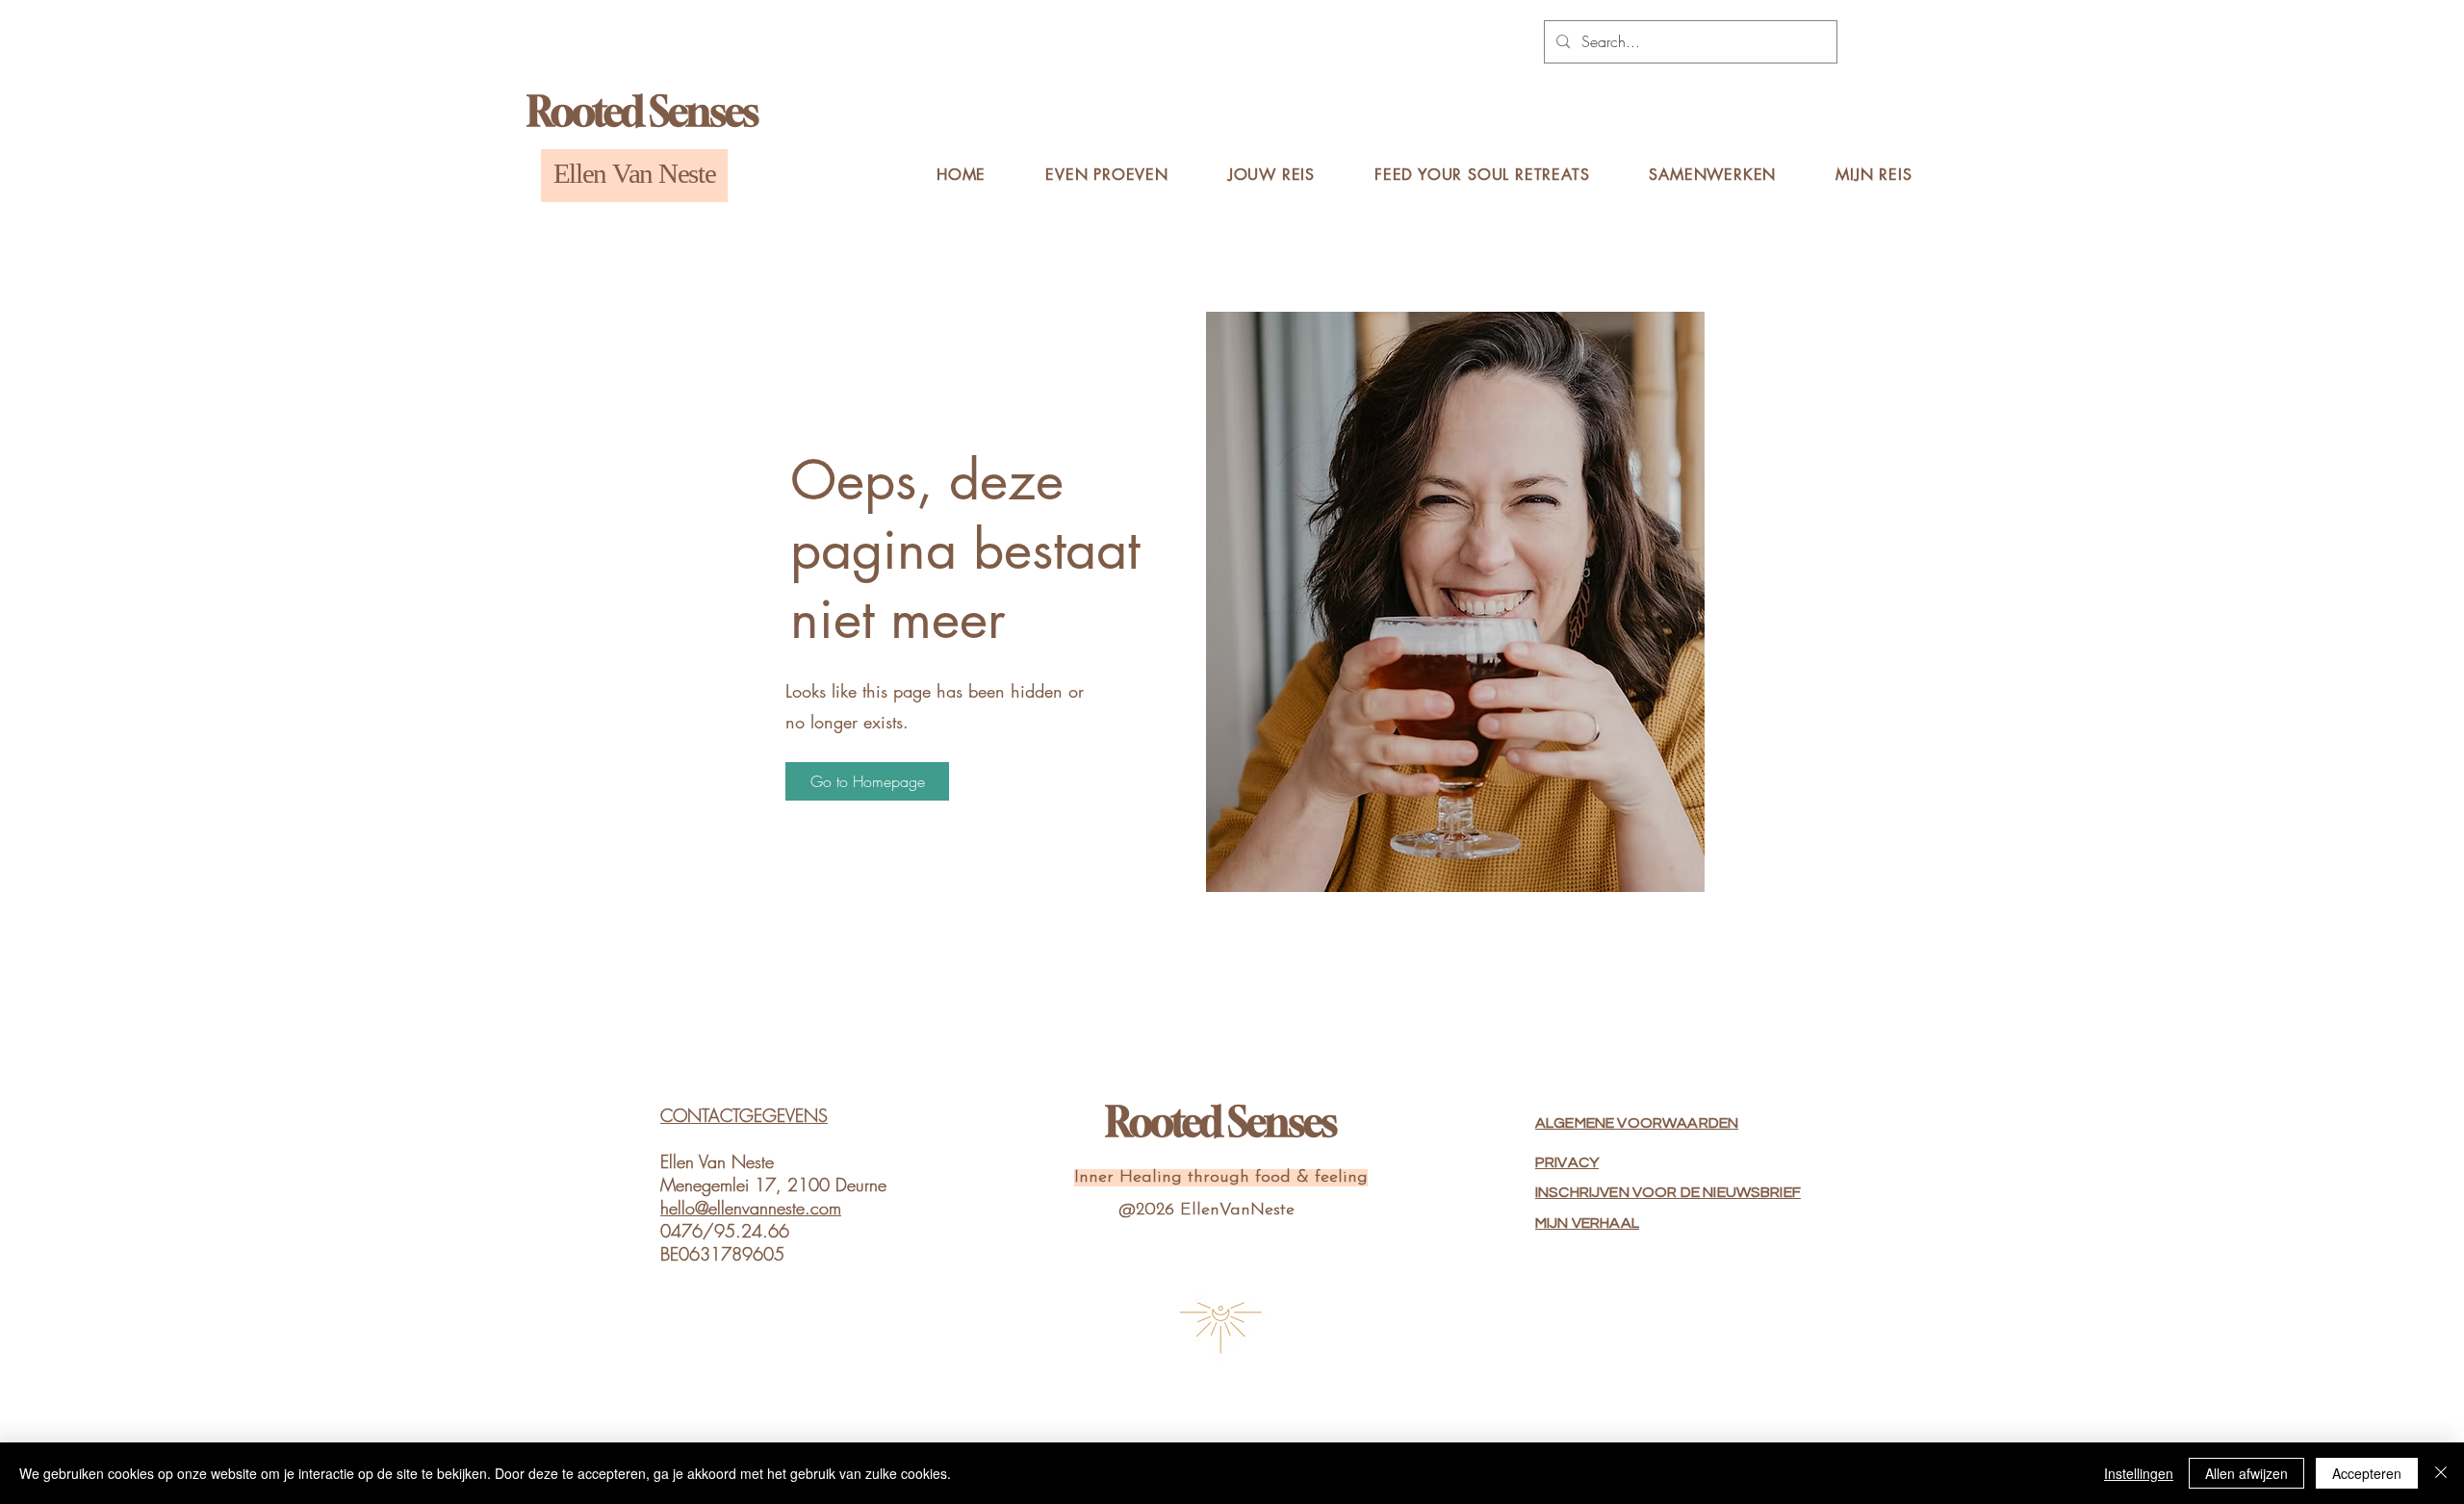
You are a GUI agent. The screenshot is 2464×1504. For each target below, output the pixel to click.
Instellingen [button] (2139, 1473)
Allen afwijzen (2246, 1473)
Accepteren (2367, 1473)
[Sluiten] (2441, 1473)
